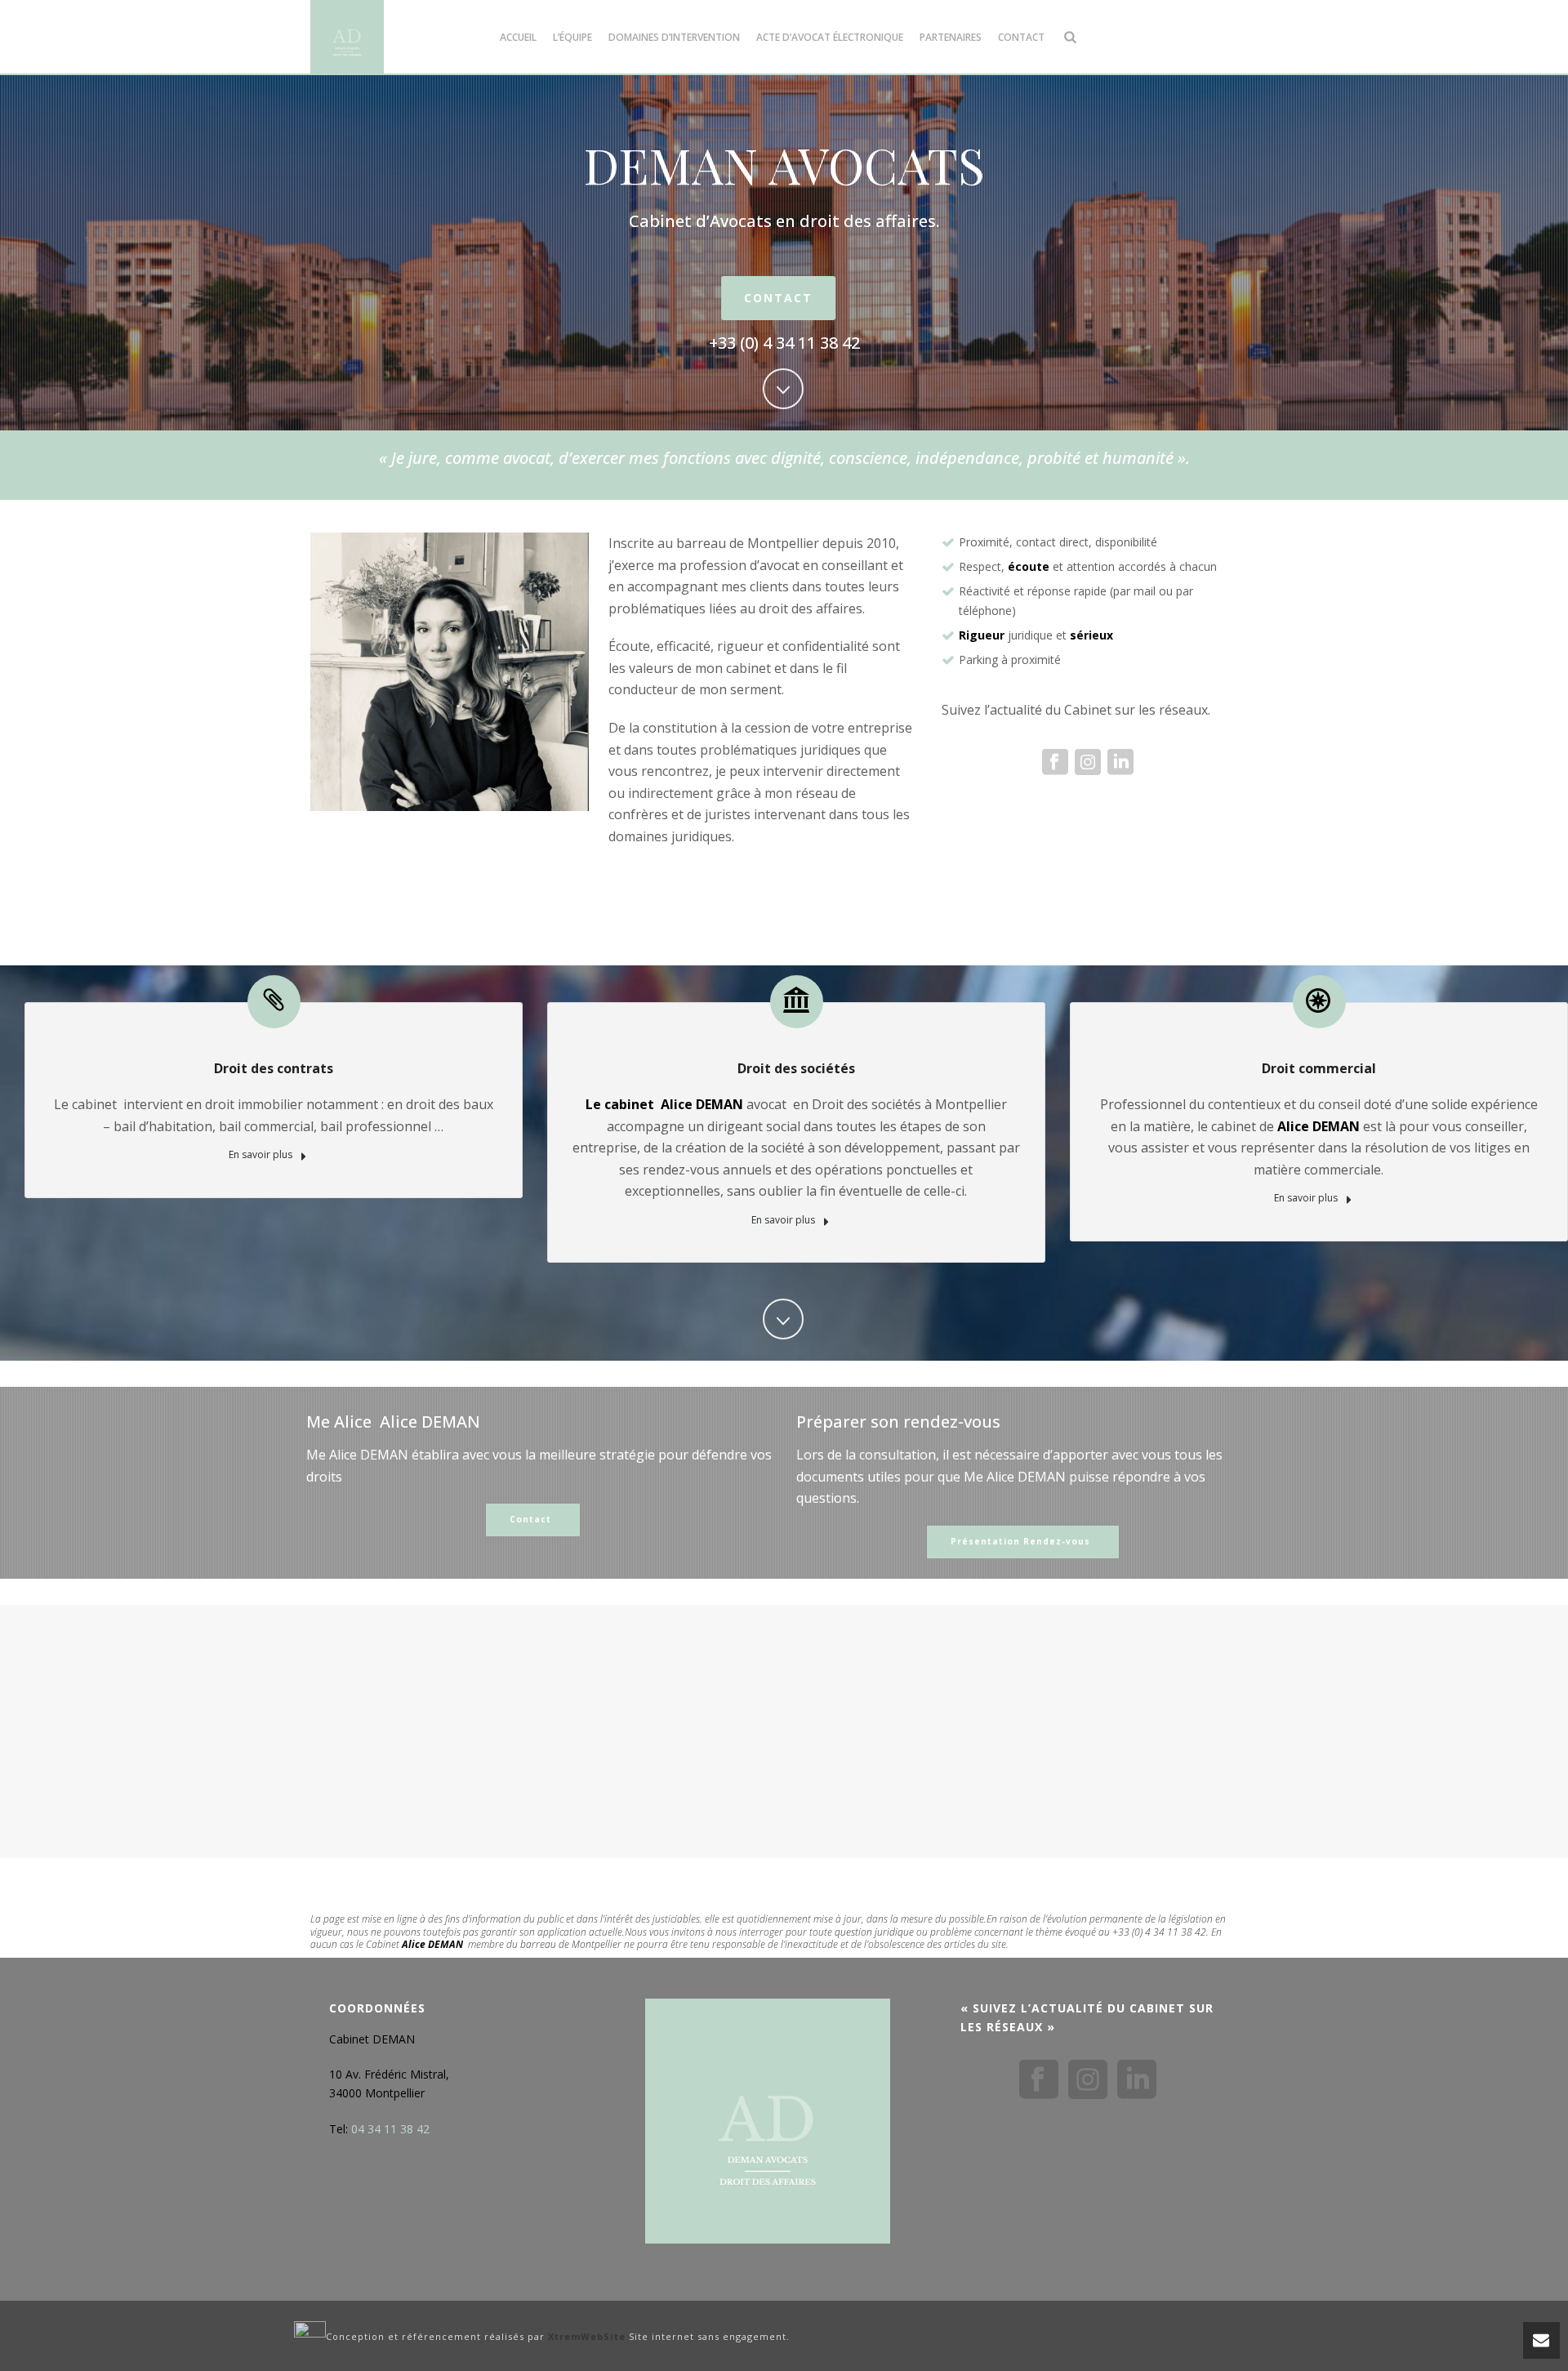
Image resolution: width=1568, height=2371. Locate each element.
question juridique (874, 1932)
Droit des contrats (274, 1068)
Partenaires (951, 37)
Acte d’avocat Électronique (830, 37)
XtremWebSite (587, 2336)
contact (1021, 37)
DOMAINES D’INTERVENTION (674, 37)
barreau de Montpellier (571, 1944)
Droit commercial (1319, 1068)
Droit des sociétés (796, 1068)
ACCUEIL (518, 37)
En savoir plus (262, 1154)
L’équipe (572, 37)
